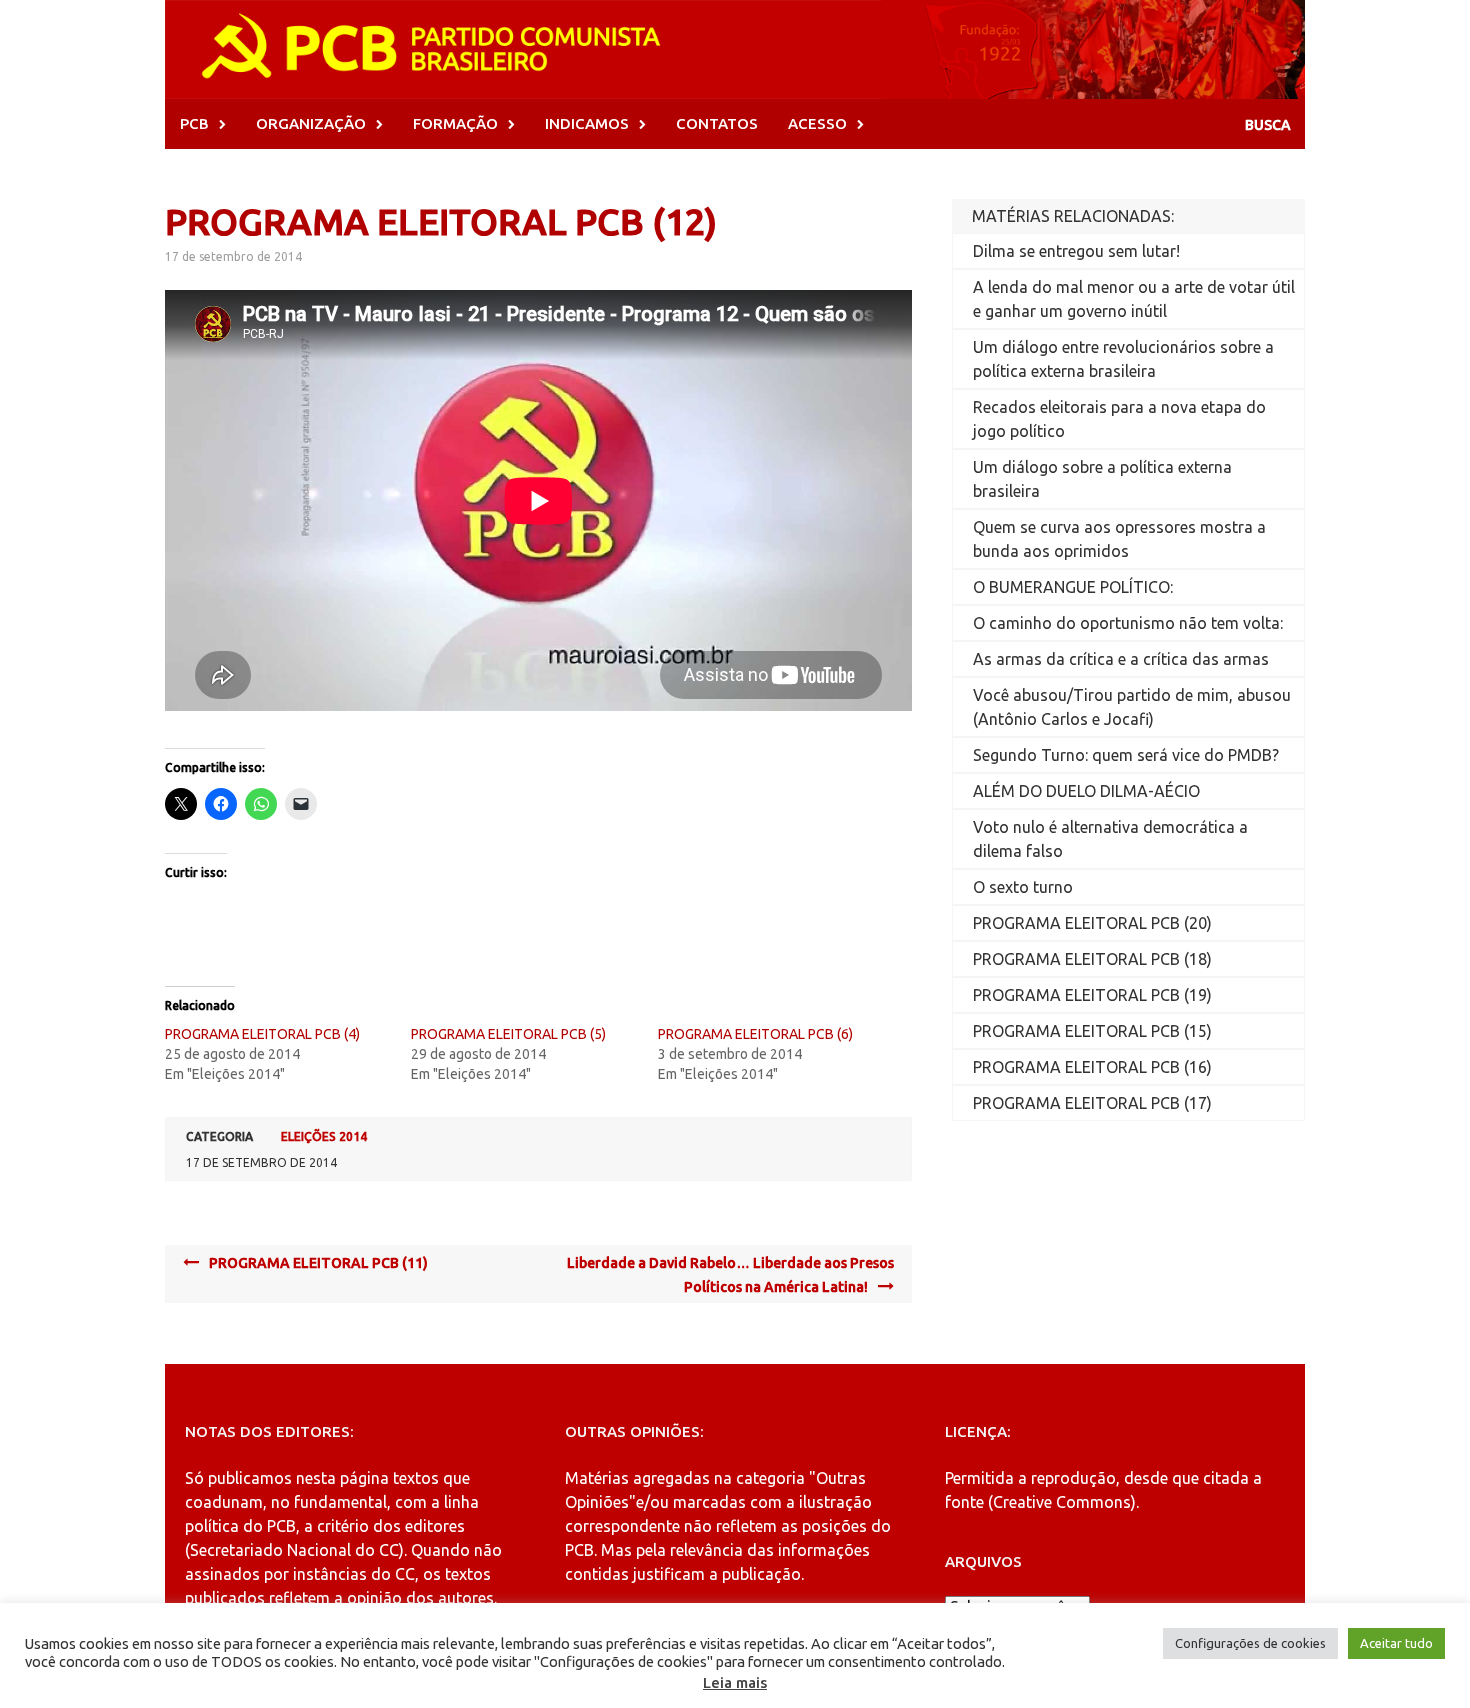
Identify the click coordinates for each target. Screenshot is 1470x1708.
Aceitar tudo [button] (1396, 1643)
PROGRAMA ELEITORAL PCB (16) (1092, 1067)
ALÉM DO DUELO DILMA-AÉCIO (1086, 791)
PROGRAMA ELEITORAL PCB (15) (1092, 1031)
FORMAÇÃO (455, 123)
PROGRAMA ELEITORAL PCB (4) (262, 1034)
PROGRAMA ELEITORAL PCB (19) (1092, 995)
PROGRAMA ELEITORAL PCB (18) (1092, 959)
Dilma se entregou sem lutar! (1076, 251)
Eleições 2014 (324, 1136)
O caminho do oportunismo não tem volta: (1128, 623)
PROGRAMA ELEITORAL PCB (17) (1092, 1103)
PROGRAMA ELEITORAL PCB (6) (755, 1034)
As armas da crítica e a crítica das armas (1121, 659)
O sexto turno (1023, 887)
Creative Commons (1062, 1502)
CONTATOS (717, 123)
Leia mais (735, 1682)
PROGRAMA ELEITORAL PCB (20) (1092, 923)
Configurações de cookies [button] (1250, 1643)
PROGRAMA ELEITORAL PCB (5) (508, 1034)
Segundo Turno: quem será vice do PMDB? (1126, 755)
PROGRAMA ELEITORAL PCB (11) (318, 1263)
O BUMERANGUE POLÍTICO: (1073, 587)
